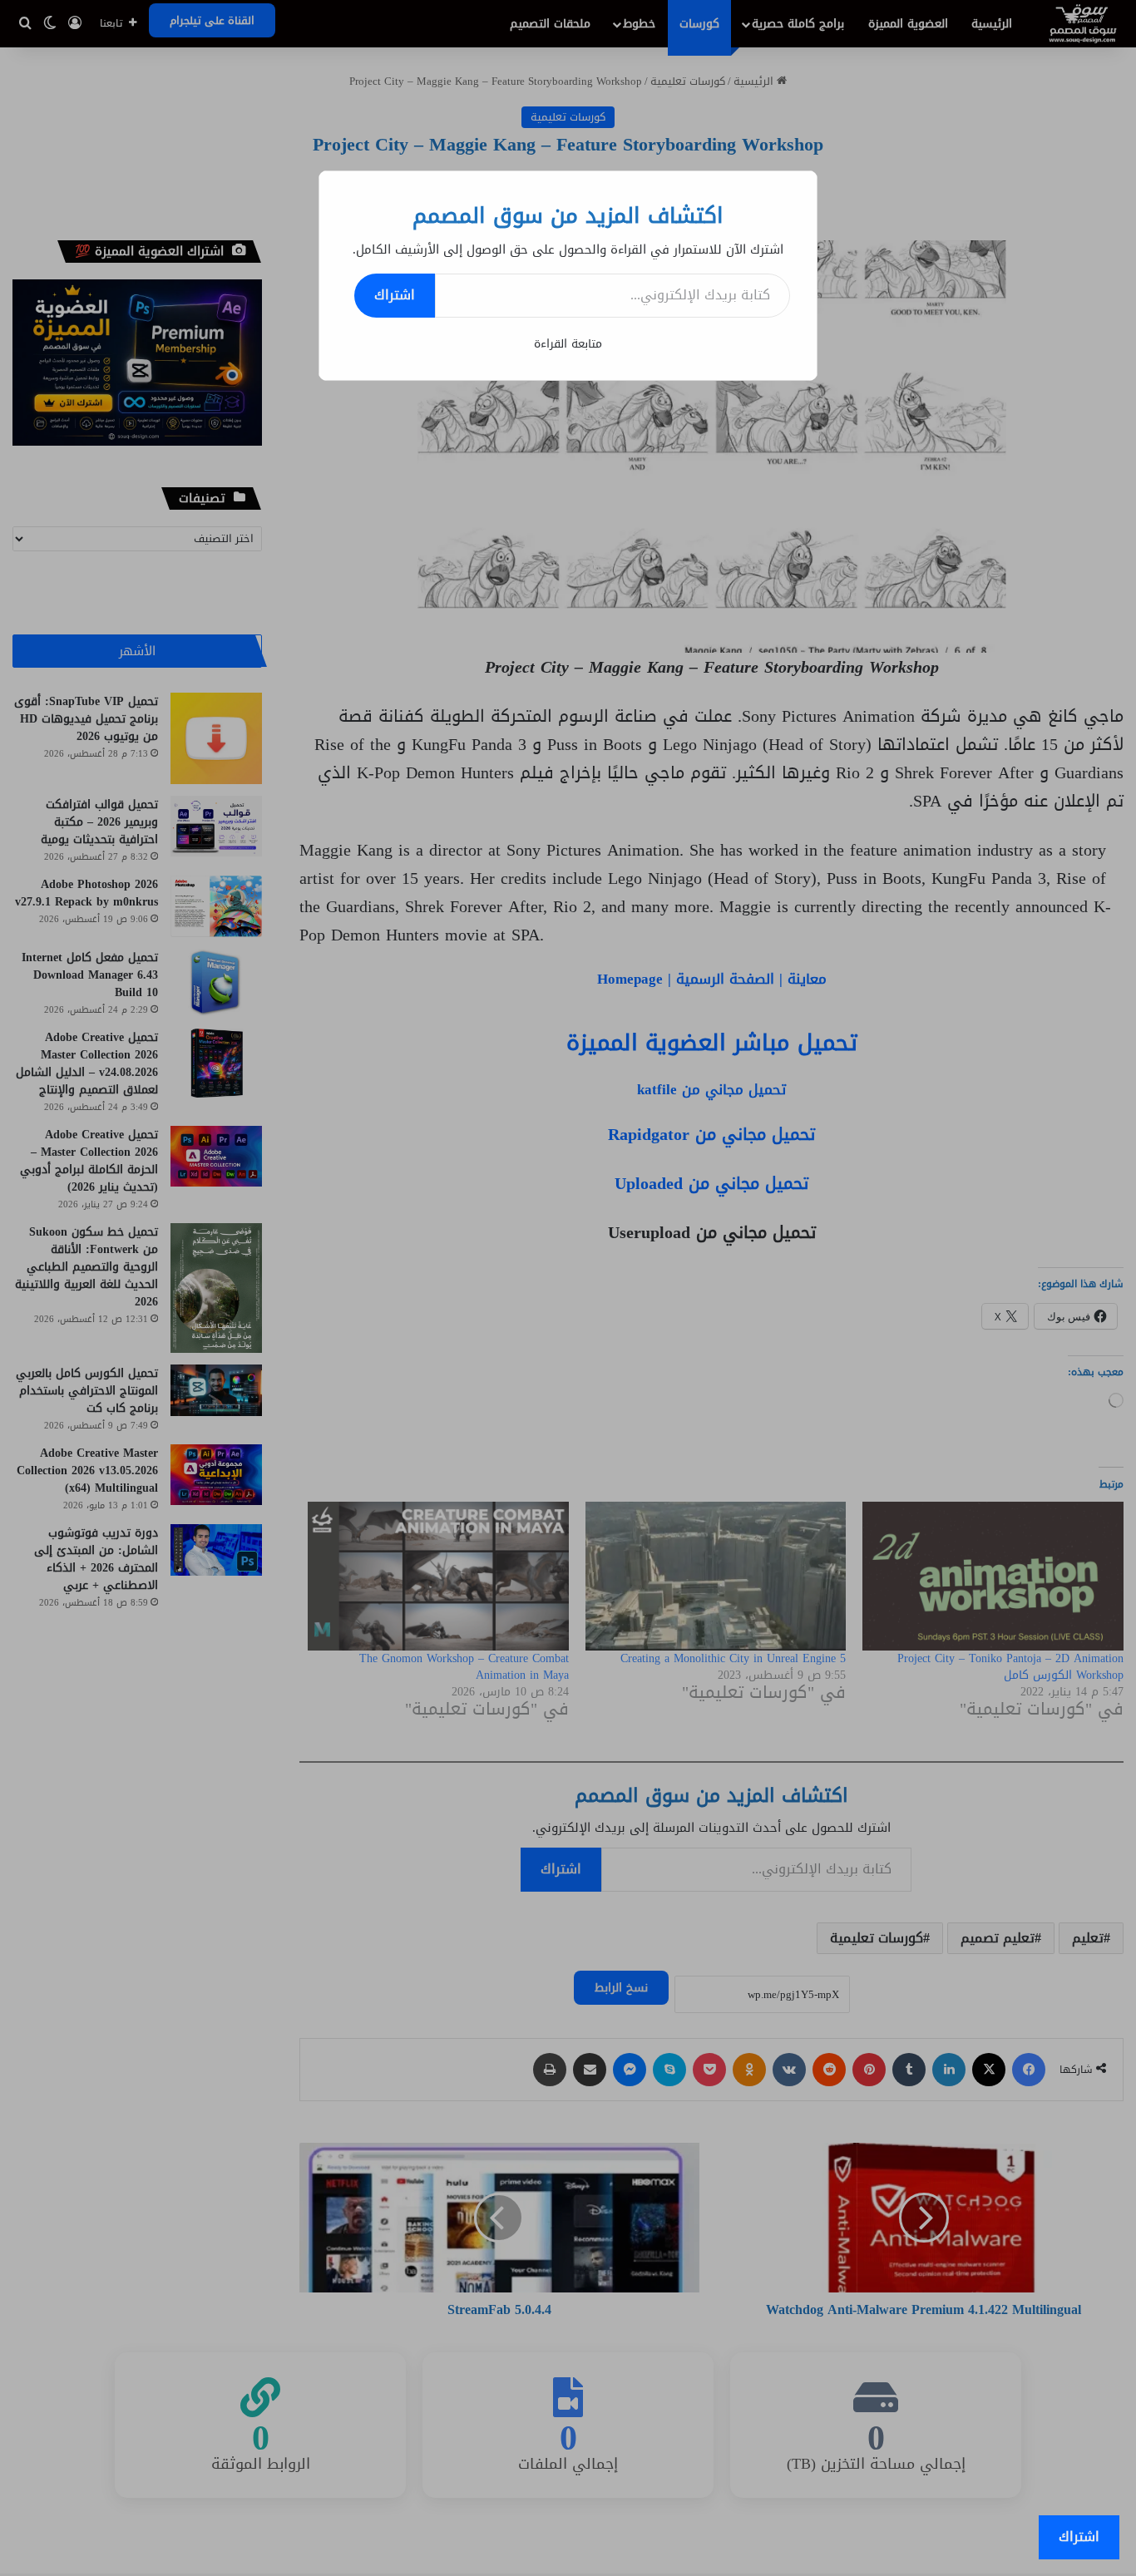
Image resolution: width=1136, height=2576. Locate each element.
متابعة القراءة (568, 344)
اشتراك (395, 295)
